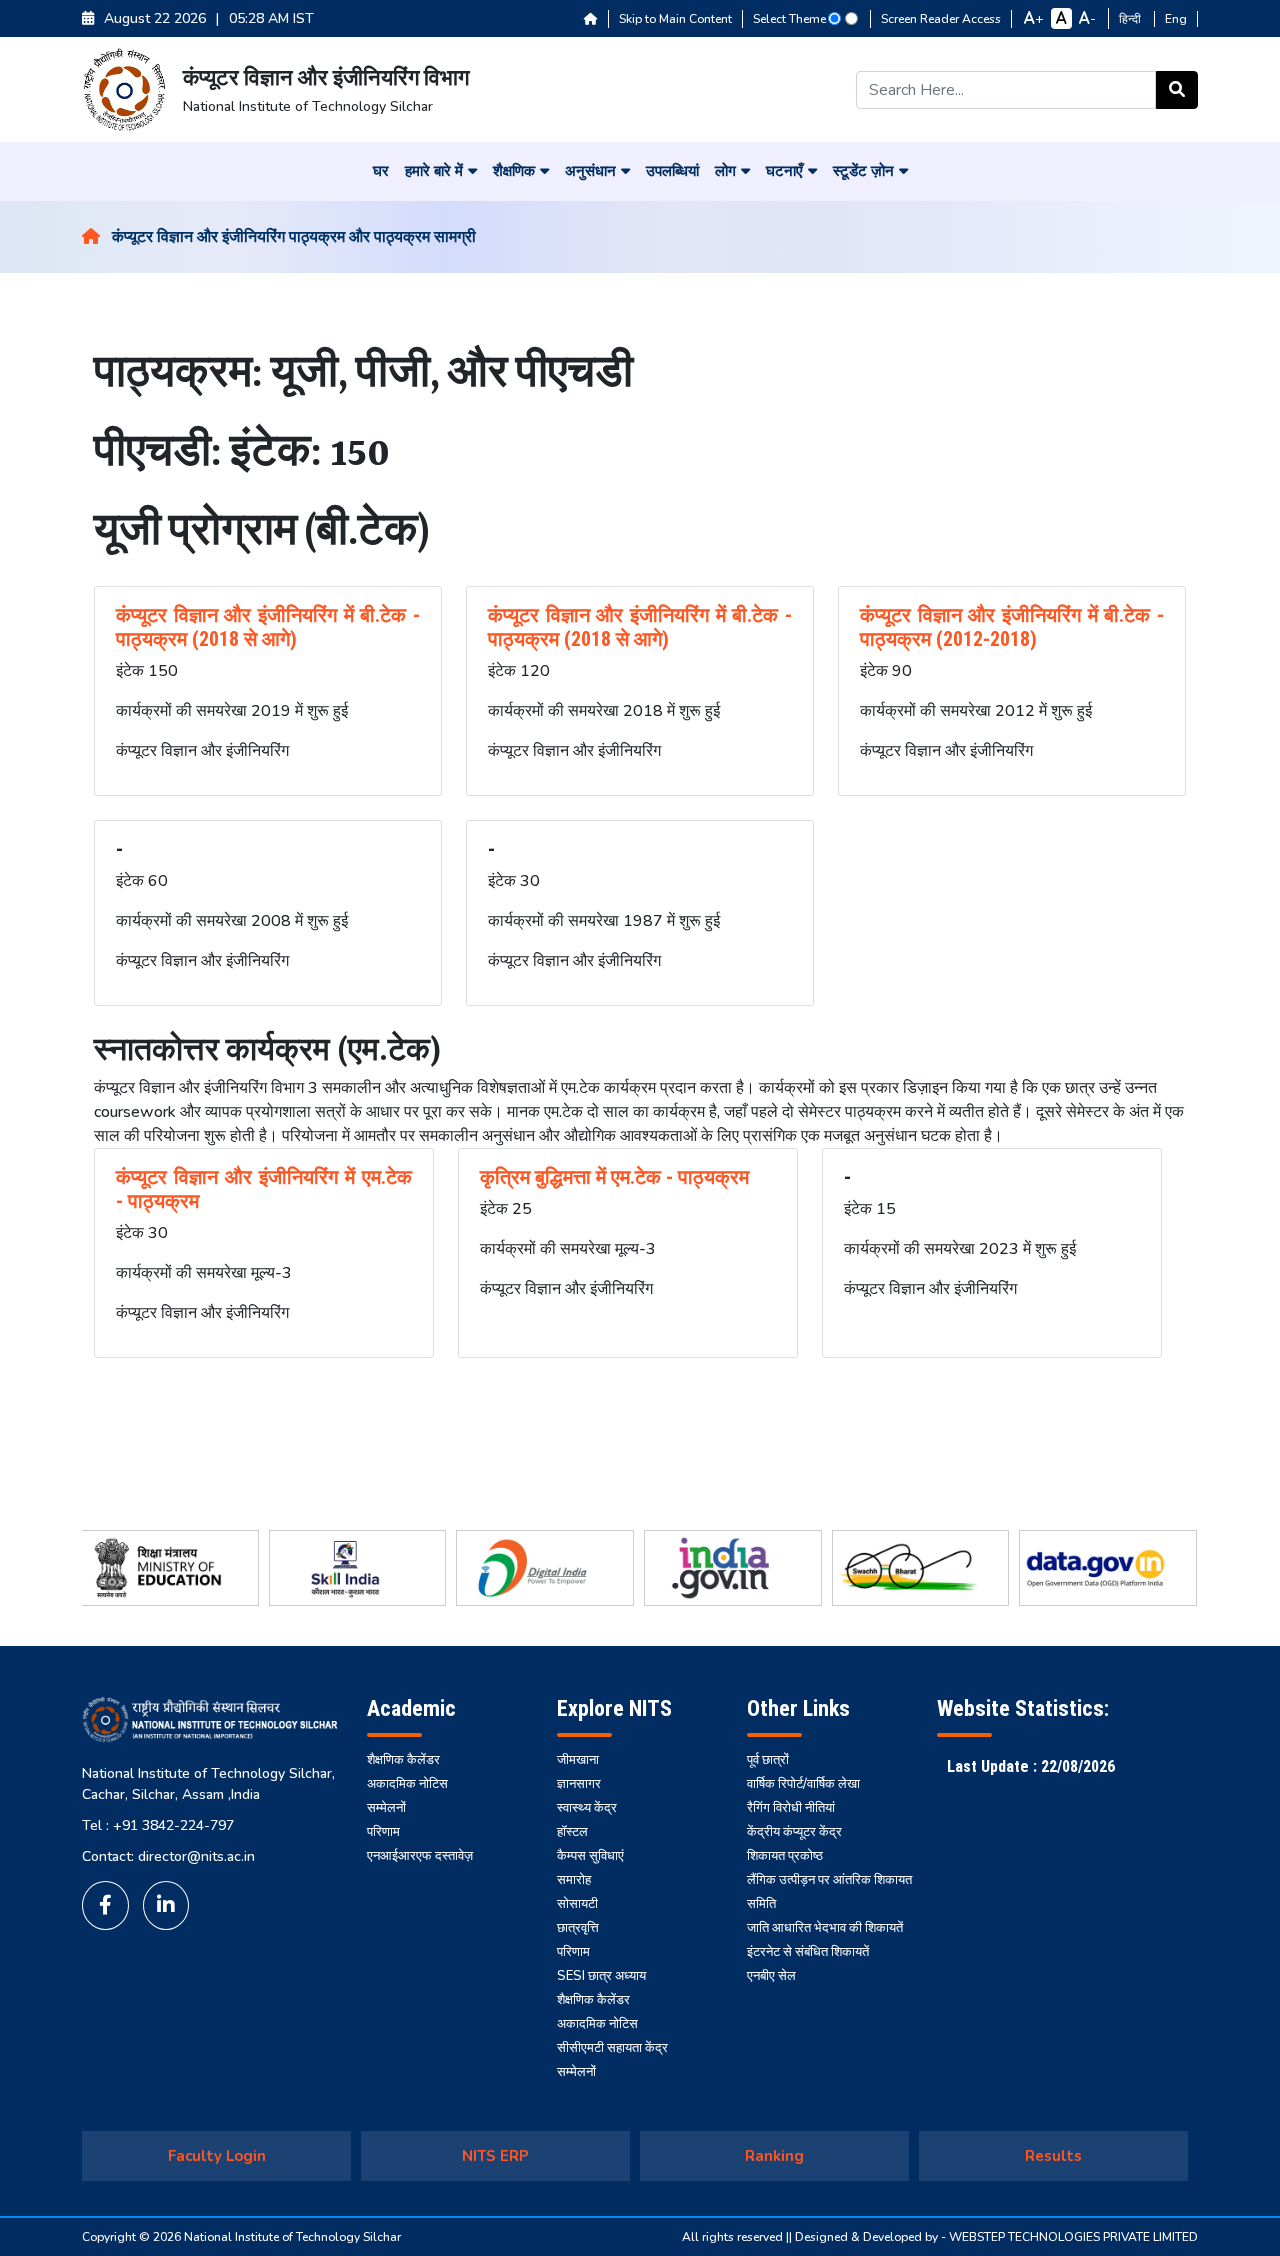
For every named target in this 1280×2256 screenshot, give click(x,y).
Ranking (774, 2156)
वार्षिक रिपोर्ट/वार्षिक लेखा (803, 1784)
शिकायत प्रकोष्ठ (785, 1856)
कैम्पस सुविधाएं (590, 1856)
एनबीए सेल (771, 1976)
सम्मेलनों (386, 1808)
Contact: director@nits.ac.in (168, 1856)
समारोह (574, 1880)
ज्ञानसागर (579, 1784)
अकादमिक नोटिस (407, 1784)
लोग (725, 171)
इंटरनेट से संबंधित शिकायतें (808, 1952)
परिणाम (383, 1832)
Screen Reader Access (941, 19)
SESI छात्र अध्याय (601, 1976)
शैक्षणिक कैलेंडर (403, 1760)
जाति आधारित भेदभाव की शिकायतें (825, 1928)
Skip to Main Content (675, 19)
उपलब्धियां (672, 171)
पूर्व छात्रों (768, 1760)
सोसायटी (577, 1904)
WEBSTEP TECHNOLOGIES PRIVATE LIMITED (1073, 2237)
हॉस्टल (572, 1832)
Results (1053, 2156)
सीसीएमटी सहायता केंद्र (612, 2048)
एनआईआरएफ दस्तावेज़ (420, 1856)
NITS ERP (495, 2156)
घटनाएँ (784, 171)
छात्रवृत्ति (578, 1928)
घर (381, 171)
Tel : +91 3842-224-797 (158, 1825)
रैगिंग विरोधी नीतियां (791, 1808)
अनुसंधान (590, 171)
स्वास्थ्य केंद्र (587, 1808)
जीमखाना (578, 1760)
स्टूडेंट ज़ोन (863, 171)
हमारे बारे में (434, 171)
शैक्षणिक (514, 171)
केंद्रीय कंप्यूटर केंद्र (794, 1832)
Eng (1176, 19)
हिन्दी (1131, 19)
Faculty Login (217, 2156)
